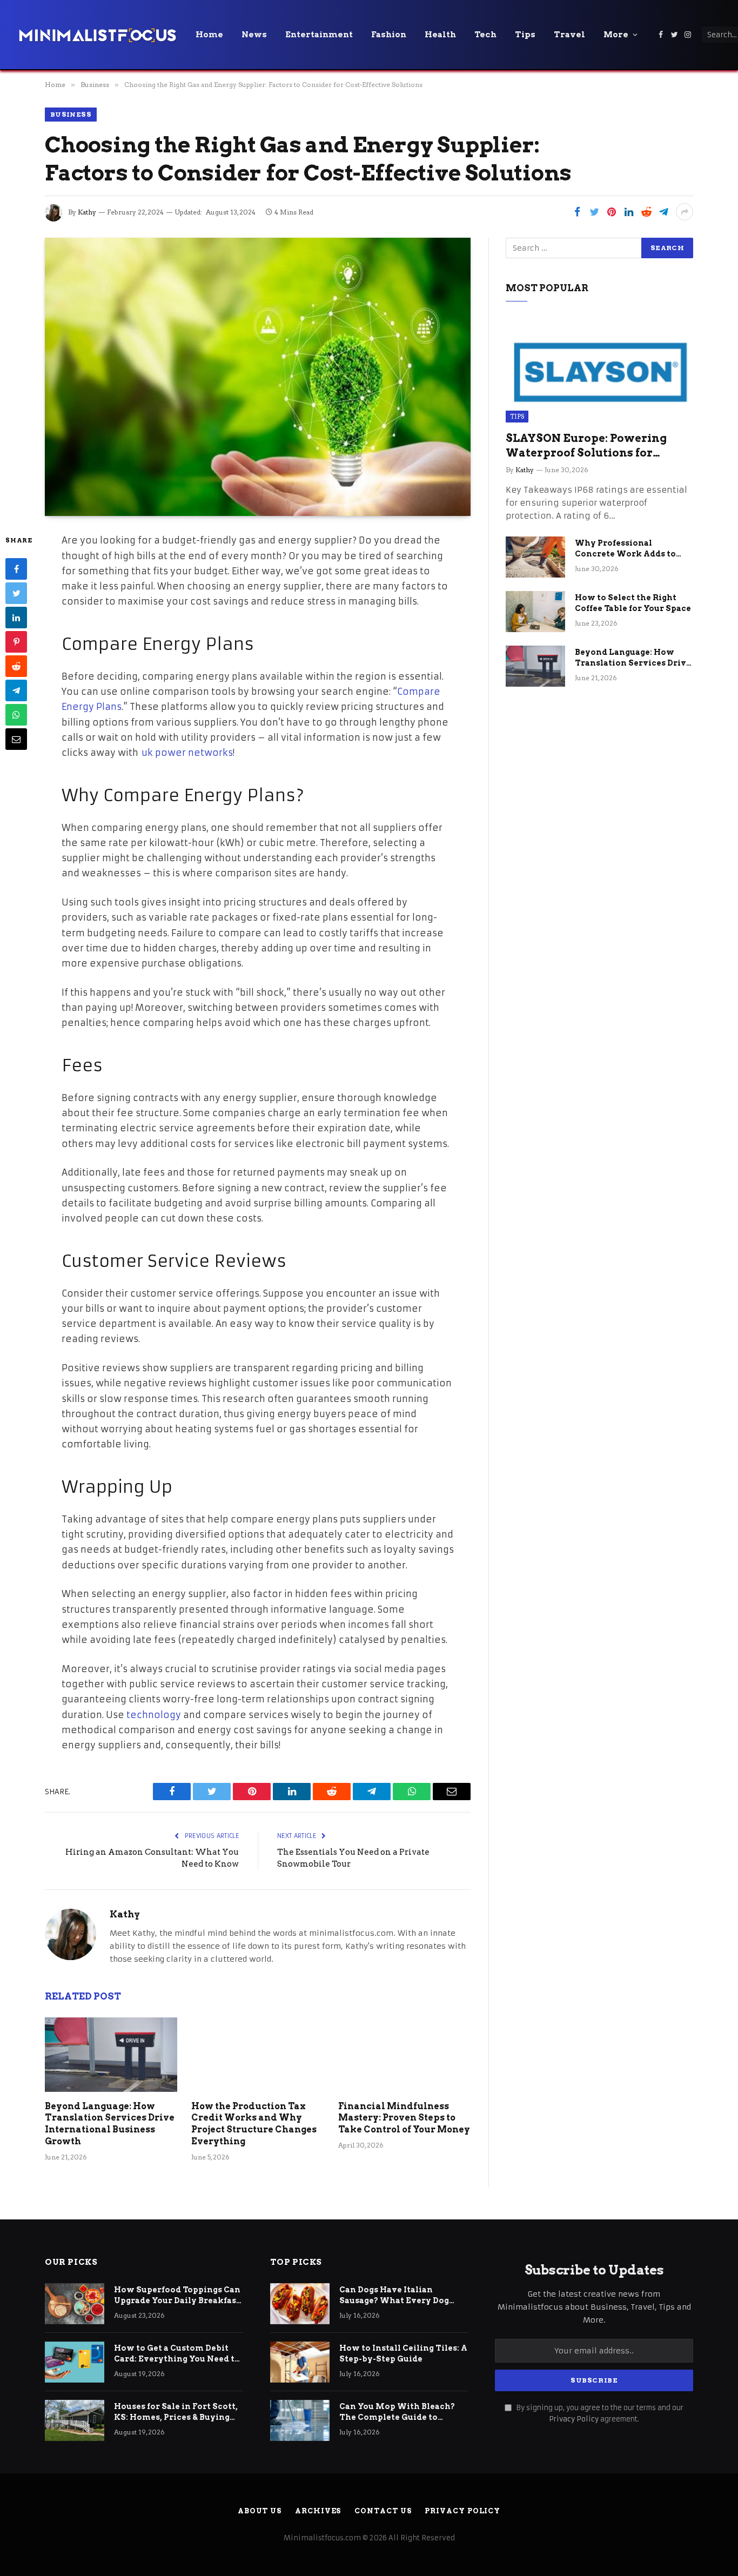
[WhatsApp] (16, 715)
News (254, 35)
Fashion (389, 35)
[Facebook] (16, 569)
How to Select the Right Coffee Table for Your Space (633, 603)
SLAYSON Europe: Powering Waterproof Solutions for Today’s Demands (586, 446)
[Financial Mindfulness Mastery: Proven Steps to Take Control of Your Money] (404, 2055)
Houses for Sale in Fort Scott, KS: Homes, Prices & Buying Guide (176, 2412)
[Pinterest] (16, 642)
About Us (260, 2511)
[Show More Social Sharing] (685, 212)
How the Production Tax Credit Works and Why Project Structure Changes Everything (254, 2124)
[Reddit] (16, 667)
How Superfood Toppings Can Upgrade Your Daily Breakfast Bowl (177, 2296)
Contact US (383, 2511)
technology (154, 1715)
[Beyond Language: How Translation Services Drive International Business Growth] (111, 2055)
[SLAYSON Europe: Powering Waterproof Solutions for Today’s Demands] (599, 370)
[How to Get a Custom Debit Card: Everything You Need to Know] (75, 2362)
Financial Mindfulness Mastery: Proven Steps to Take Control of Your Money (404, 2118)
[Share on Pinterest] (612, 212)
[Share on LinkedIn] (629, 212)
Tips (525, 35)
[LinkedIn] (16, 618)
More (616, 35)
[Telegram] (16, 691)
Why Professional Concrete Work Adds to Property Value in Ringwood (625, 549)
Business (71, 114)
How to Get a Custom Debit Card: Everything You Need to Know (177, 2354)
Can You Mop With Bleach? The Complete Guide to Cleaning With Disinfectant (399, 2412)
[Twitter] (16, 594)
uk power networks (187, 753)
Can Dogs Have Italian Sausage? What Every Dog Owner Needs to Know (394, 2296)
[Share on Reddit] (646, 212)
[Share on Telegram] (663, 212)
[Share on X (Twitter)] (594, 212)
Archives (318, 2511)
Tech (485, 35)
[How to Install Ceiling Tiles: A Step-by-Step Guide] (300, 2362)
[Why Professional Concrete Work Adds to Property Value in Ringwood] (535, 557)
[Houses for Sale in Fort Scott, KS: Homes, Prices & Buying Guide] (75, 2420)
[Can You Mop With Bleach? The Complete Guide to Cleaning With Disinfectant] (300, 2420)
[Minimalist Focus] (97, 35)
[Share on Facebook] (577, 212)
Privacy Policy (574, 2419)
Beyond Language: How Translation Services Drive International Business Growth (110, 2124)
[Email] (16, 740)
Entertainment (319, 35)
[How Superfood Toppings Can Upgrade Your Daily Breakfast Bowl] (75, 2304)
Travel (569, 35)
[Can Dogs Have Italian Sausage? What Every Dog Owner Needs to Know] (300, 2304)
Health (440, 35)
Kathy (87, 212)
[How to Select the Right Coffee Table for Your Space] (535, 612)
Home (209, 35)
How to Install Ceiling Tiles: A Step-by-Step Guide (403, 2353)
